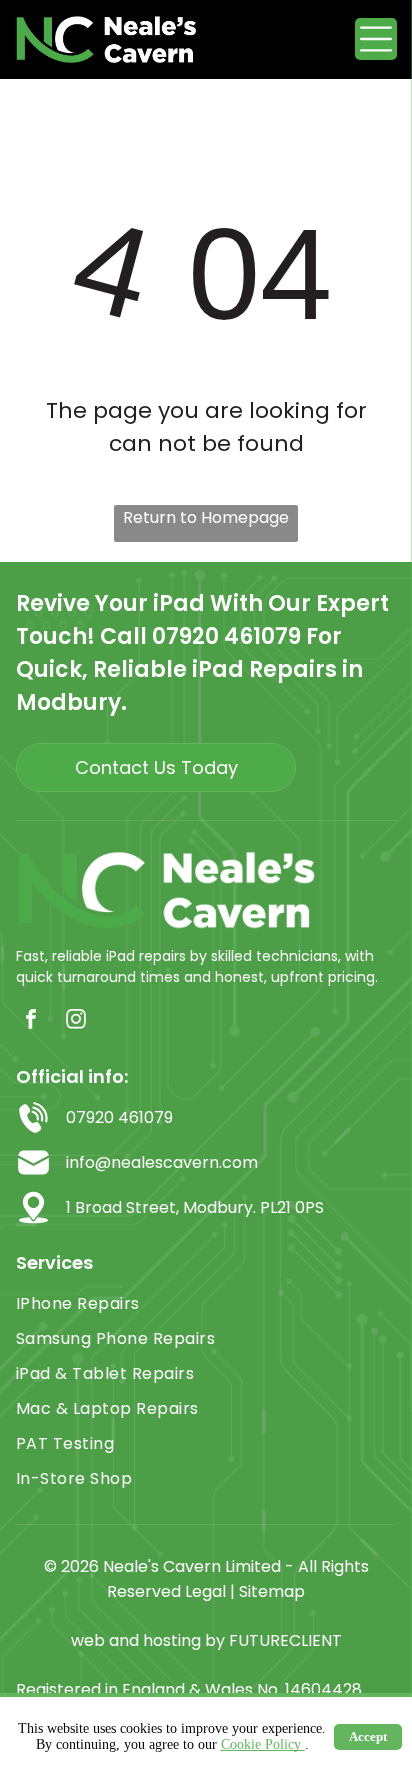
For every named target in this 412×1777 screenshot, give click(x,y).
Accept (368, 1736)
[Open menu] (376, 39)
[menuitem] (206, 1303)
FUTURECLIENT (285, 1640)
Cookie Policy (263, 1744)
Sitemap (272, 1591)
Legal (205, 1591)
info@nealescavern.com (162, 1162)
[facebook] (31, 1021)
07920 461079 (226, 636)
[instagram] (76, 1021)
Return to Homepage (206, 517)
